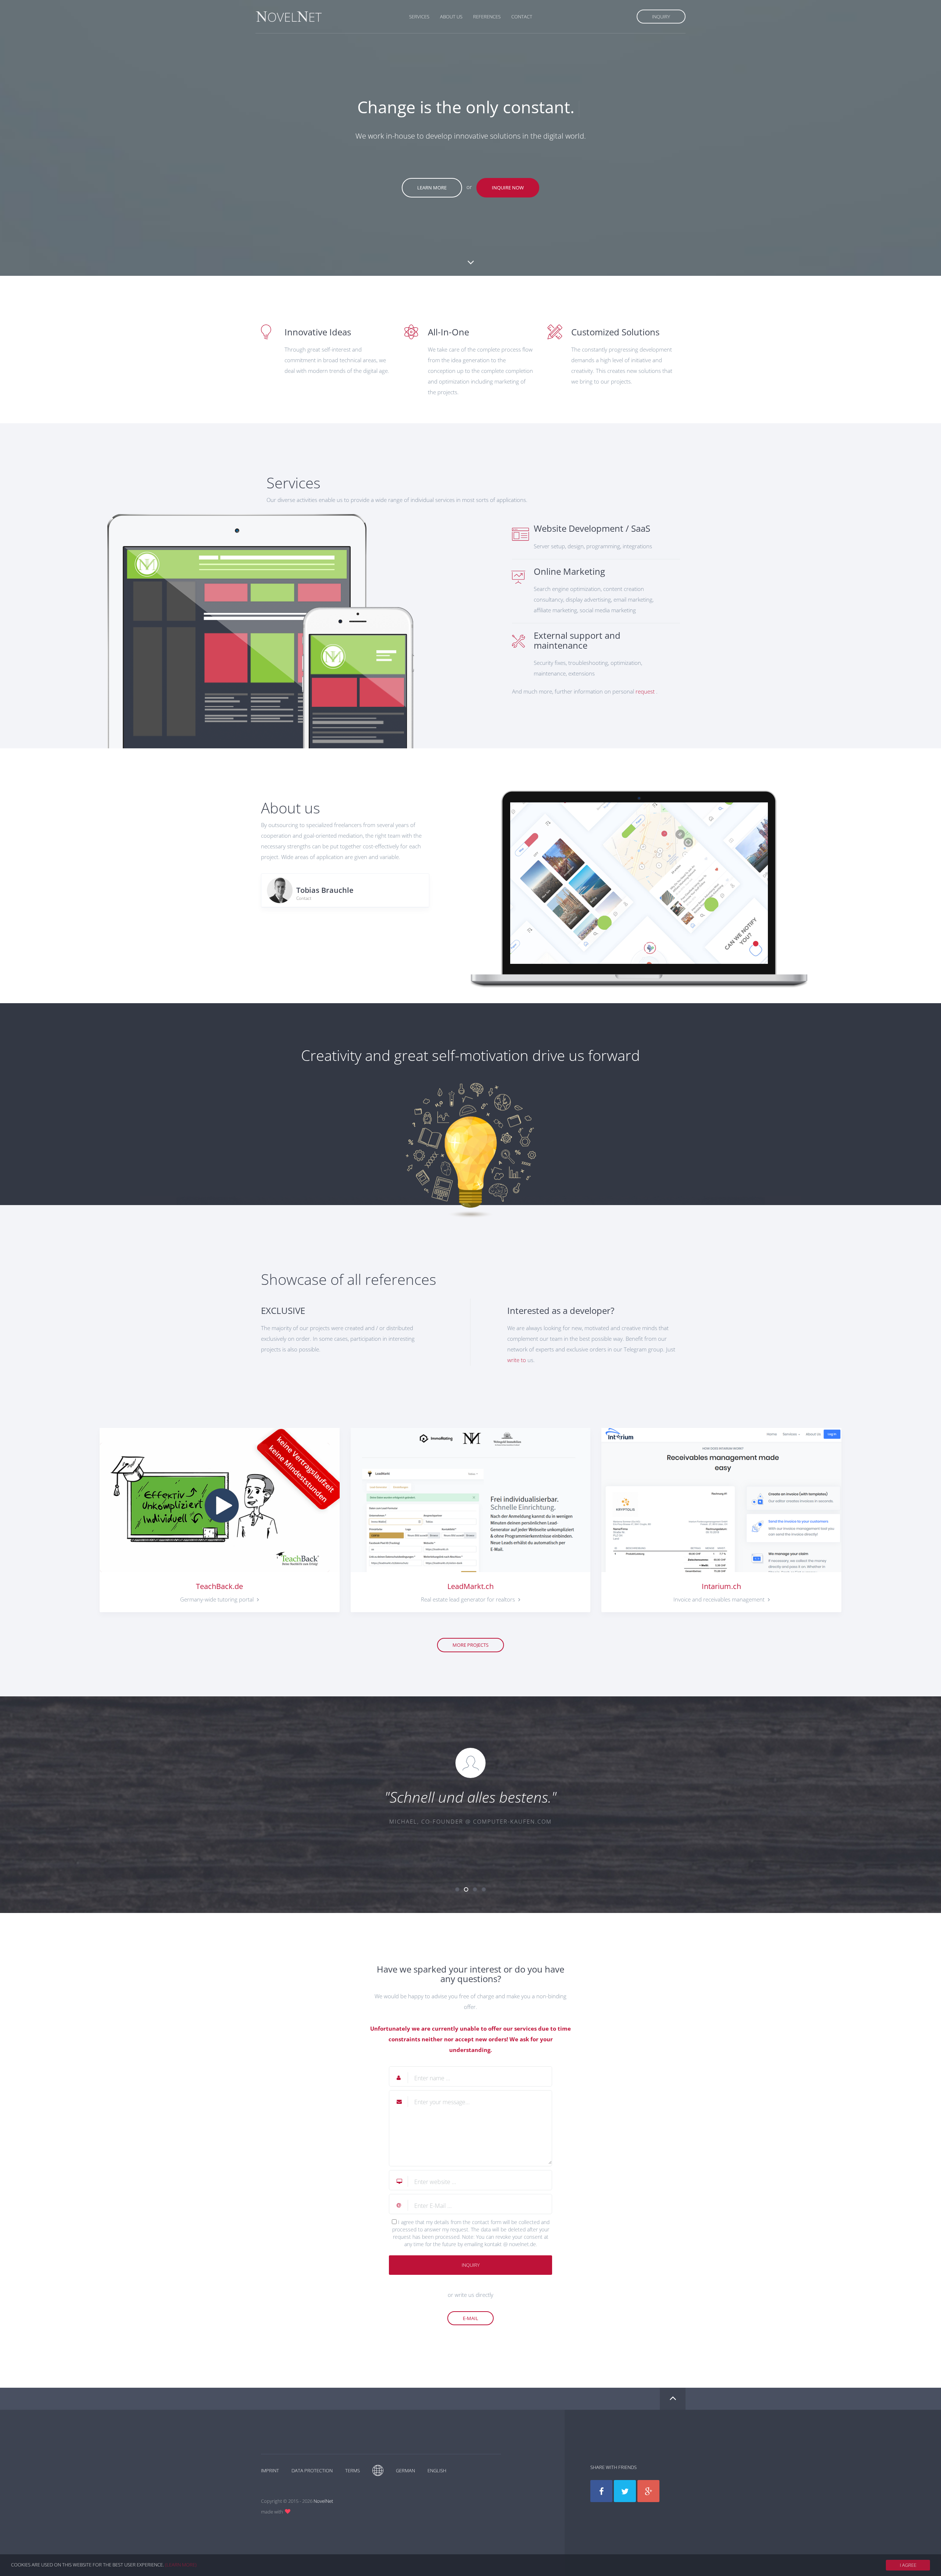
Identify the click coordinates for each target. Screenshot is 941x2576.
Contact (522, 17)
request (645, 691)
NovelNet (323, 2501)
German (405, 2470)
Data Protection (312, 2470)
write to (517, 1360)
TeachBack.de (219, 1586)
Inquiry (661, 17)
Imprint (270, 2470)
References (487, 17)
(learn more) (181, 2565)
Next (691, 1801)
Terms (353, 2470)
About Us (451, 17)
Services (419, 17)
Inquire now (508, 188)
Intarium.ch (721, 1586)
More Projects (470, 1645)
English (437, 2470)
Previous (250, 1801)
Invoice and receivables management (720, 1599)
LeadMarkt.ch (470, 1586)
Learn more (432, 188)
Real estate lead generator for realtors (469, 1599)
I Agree (908, 2565)
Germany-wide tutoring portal (218, 1599)
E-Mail (470, 2318)
